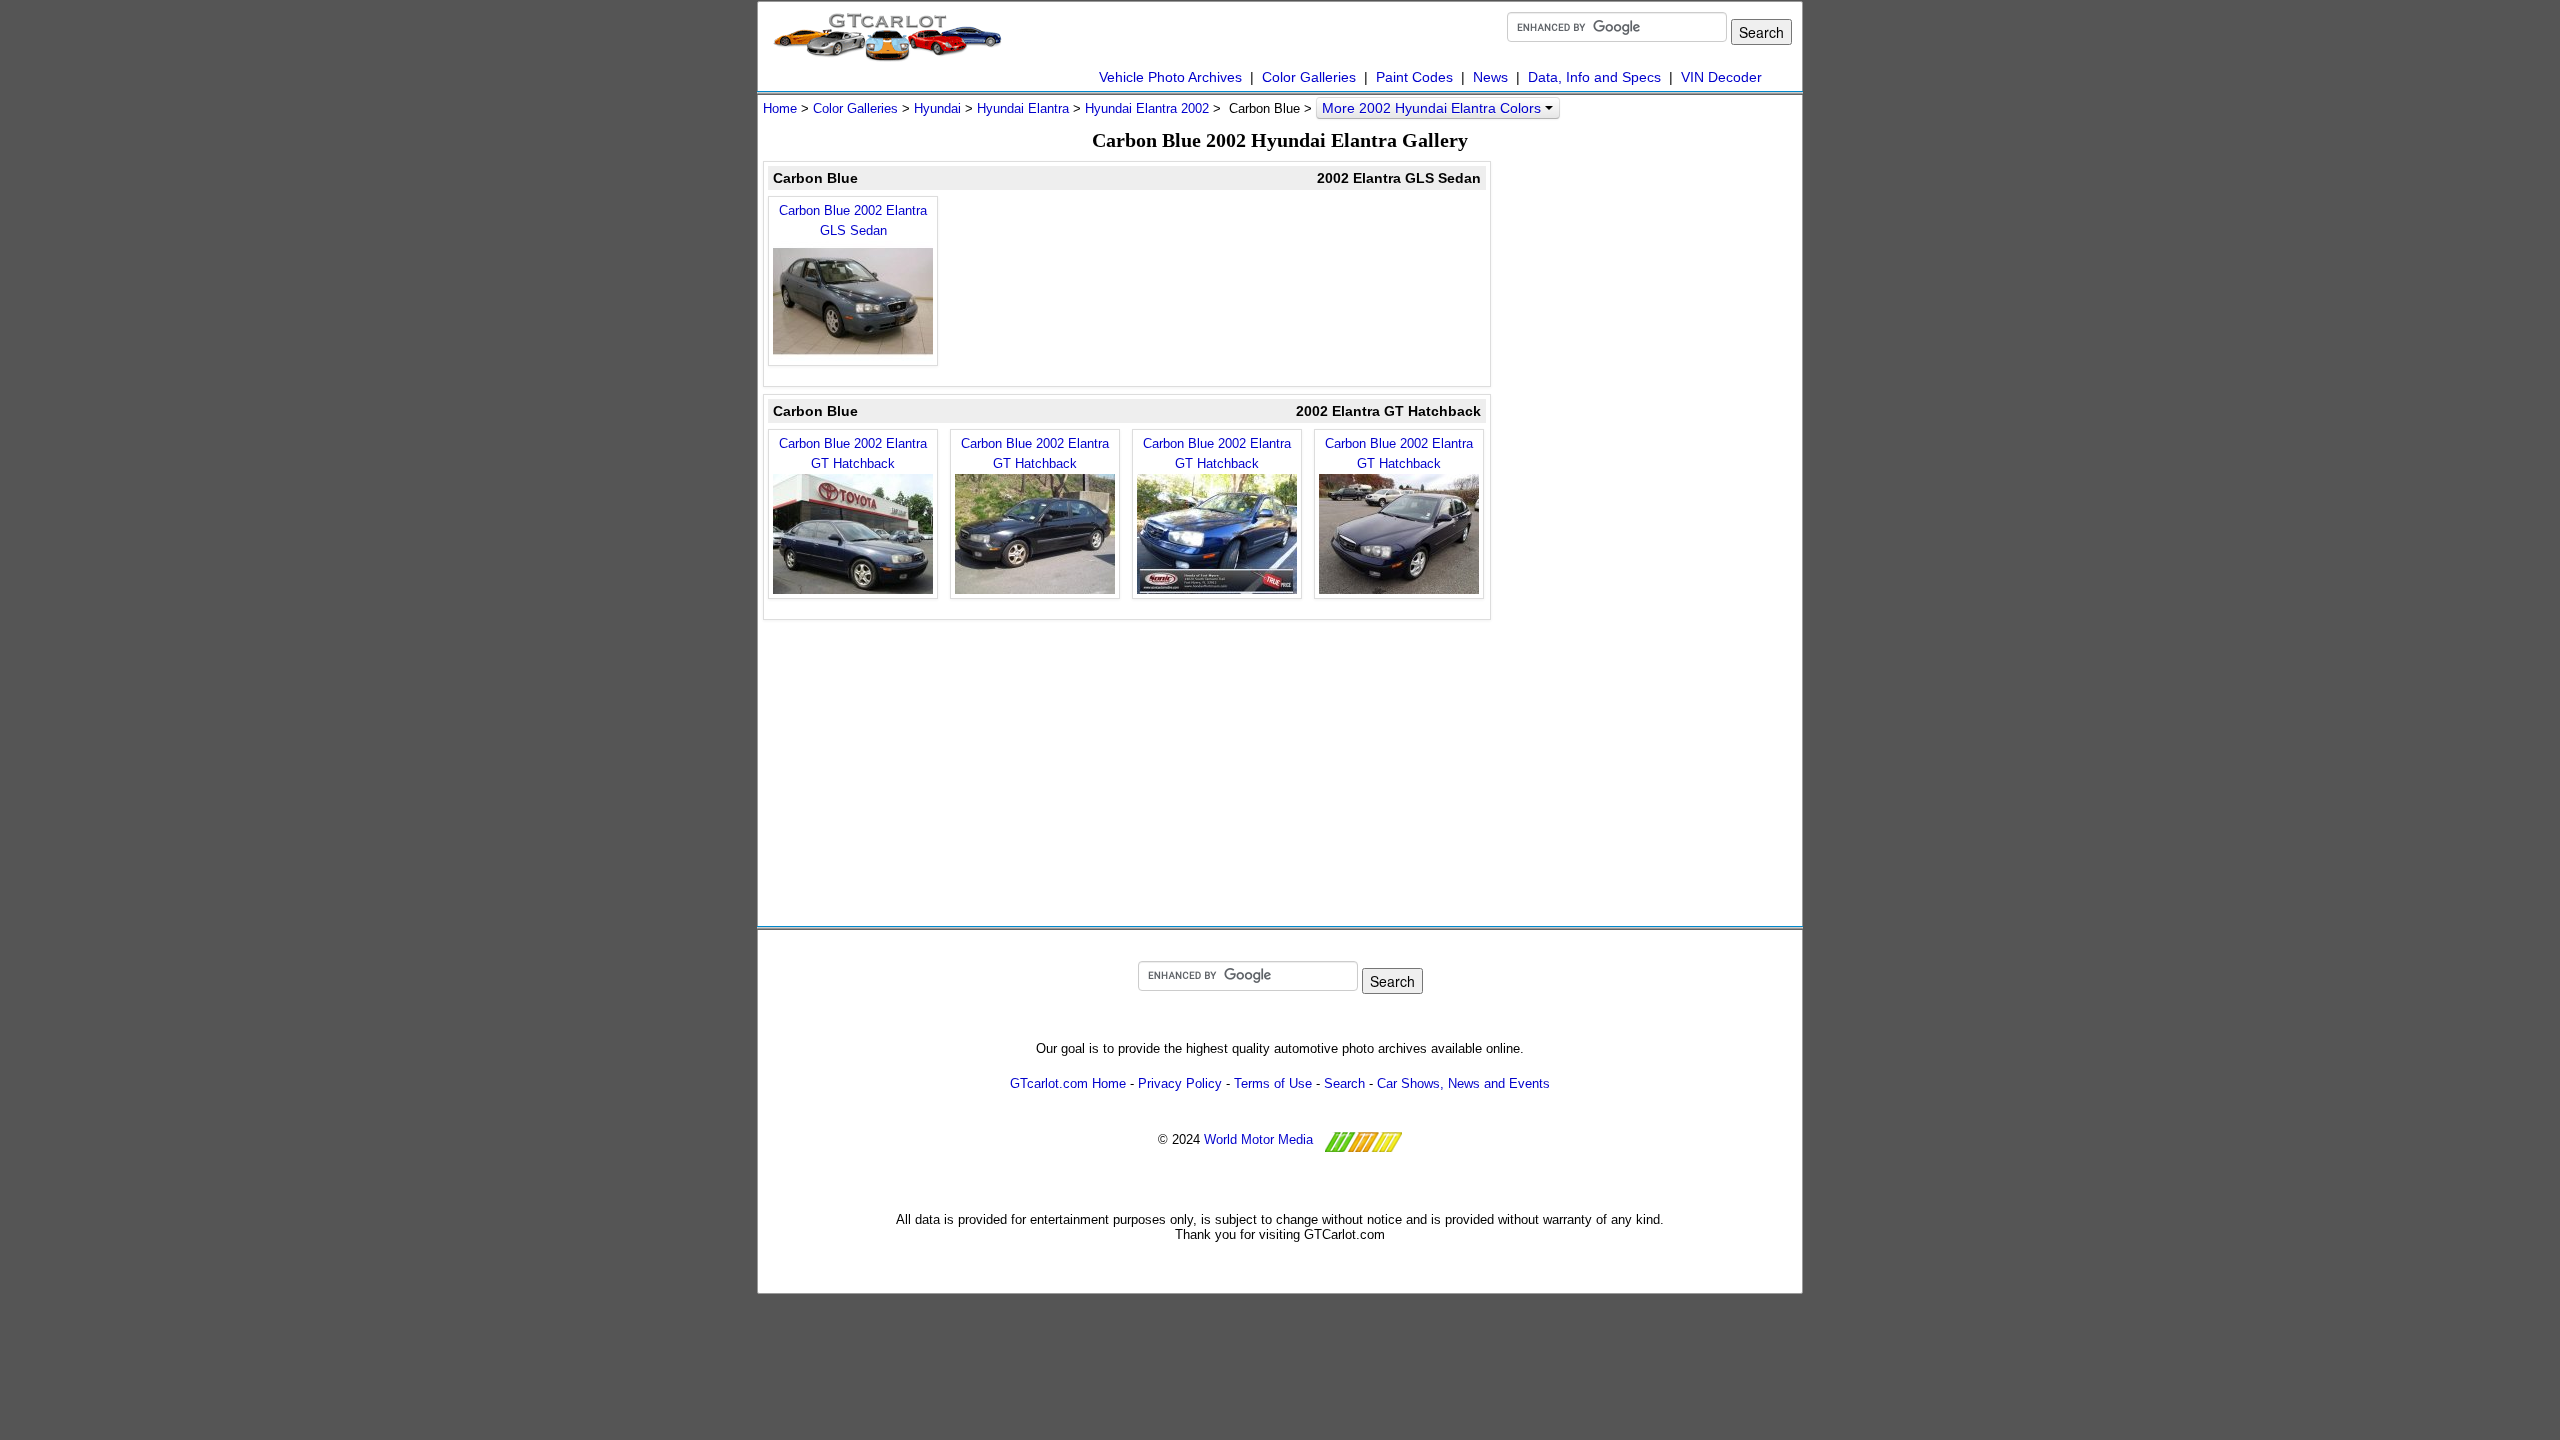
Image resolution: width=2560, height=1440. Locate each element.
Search (1344, 1083)
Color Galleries (1309, 77)
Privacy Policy (1180, 1083)
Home (780, 108)
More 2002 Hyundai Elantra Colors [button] (1433, 108)
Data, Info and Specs (1594, 77)
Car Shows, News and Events (1463, 1083)
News (1490, 77)
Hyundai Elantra (1023, 108)
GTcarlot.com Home (1068, 1083)
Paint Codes (1414, 77)
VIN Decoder (1721, 77)
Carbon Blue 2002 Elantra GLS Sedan (853, 220)
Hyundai (937, 108)
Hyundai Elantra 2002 (1147, 108)
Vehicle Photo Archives (1170, 77)
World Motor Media (1258, 1139)
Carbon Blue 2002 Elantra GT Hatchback (853, 453)
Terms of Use (1273, 1083)
